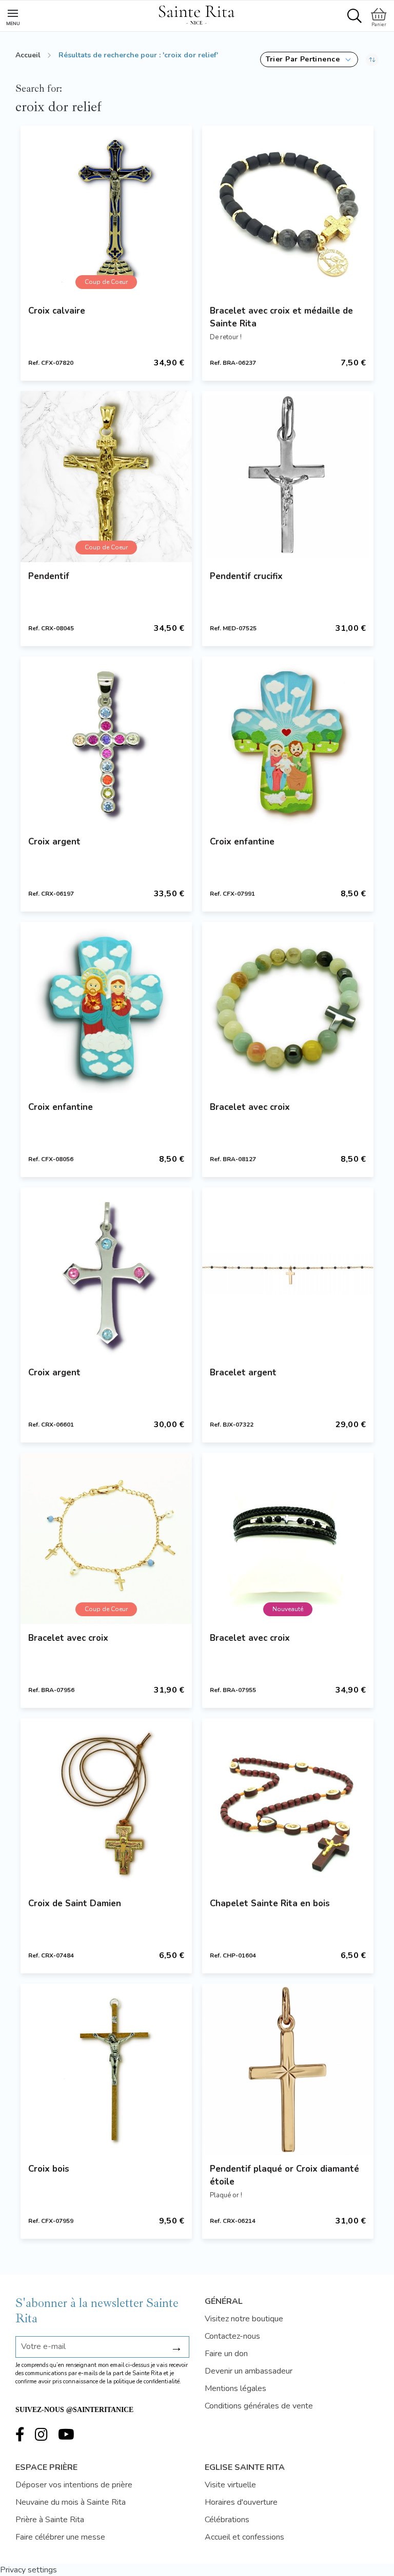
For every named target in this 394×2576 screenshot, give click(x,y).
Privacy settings (28, 2570)
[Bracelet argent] (288, 1273)
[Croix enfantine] (288, 742)
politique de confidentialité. (147, 2382)
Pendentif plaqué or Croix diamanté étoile (284, 2175)
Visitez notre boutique (244, 2319)
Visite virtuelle (230, 2485)
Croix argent (54, 842)
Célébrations (227, 2520)
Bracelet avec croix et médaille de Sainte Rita (281, 317)
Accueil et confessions (244, 2537)
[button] (309, 59)
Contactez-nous (232, 2336)
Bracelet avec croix (250, 1107)
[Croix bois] (106, 2069)
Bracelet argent (243, 1373)
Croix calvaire (57, 311)
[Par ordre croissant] (372, 59)
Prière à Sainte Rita (50, 2520)
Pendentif (49, 576)
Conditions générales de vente (259, 2406)
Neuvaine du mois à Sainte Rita (71, 2502)
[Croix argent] (106, 742)
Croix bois (49, 2169)
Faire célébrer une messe (60, 2537)
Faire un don (226, 2354)
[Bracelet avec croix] (288, 1007)
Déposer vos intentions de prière (74, 2485)
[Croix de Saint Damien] (106, 1804)
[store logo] (196, 13)
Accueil (28, 55)
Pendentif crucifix (246, 576)
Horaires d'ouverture (241, 2502)
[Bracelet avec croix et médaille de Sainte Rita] (288, 211)
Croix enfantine (242, 842)
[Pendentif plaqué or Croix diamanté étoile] (288, 2069)
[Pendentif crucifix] (288, 477)
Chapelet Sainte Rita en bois (270, 1903)
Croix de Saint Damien (75, 1903)
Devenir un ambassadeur (249, 2371)
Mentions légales (235, 2388)
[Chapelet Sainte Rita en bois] (288, 1804)
